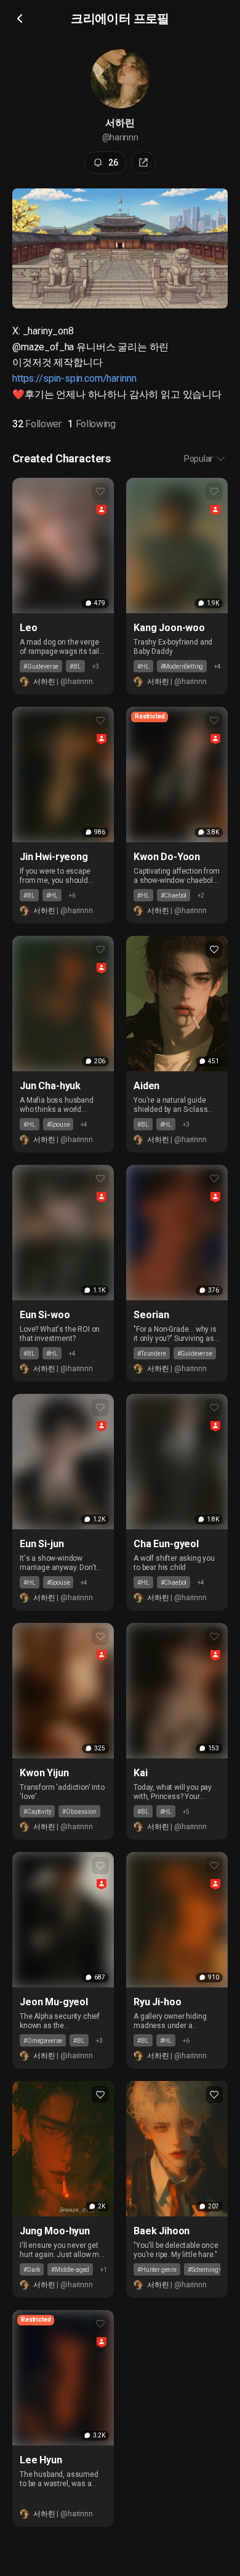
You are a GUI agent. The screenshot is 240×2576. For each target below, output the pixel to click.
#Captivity (37, 1812)
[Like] (100, 491)
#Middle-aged (70, 2270)
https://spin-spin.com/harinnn (74, 378)
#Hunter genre (157, 2270)
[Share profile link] (143, 163)
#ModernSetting (182, 666)
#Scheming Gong (211, 2270)
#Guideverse (41, 666)
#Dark (32, 2270)
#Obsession (79, 1812)
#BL (75, 666)
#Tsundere (152, 1354)
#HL (143, 666)
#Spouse (58, 1125)
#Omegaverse (43, 2041)
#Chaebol (174, 896)
